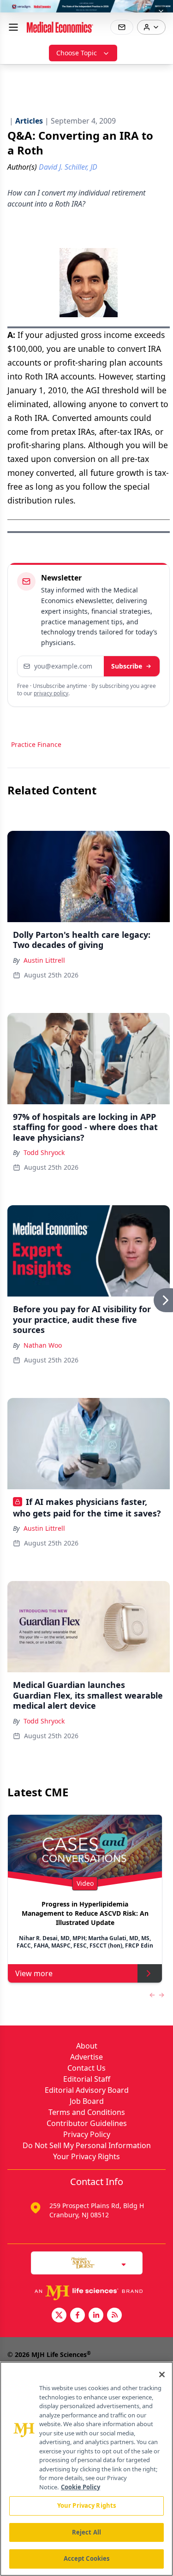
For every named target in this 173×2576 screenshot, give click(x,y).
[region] (86, 2469)
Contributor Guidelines (87, 2123)
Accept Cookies (87, 2558)
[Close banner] (161, 12)
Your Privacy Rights (86, 2156)
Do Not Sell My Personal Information (87, 2145)
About (87, 2046)
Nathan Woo (43, 1345)
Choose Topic (77, 53)
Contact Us (86, 2068)
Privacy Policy (87, 2134)
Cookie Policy (81, 2487)
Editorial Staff (87, 2079)
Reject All (86, 2532)
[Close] (162, 2375)
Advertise (86, 2057)
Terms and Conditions (87, 2112)
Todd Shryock (44, 1152)
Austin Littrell (44, 960)
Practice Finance (36, 744)
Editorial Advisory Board (87, 2090)
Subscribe (127, 666)
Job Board (87, 2101)
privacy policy (51, 693)
